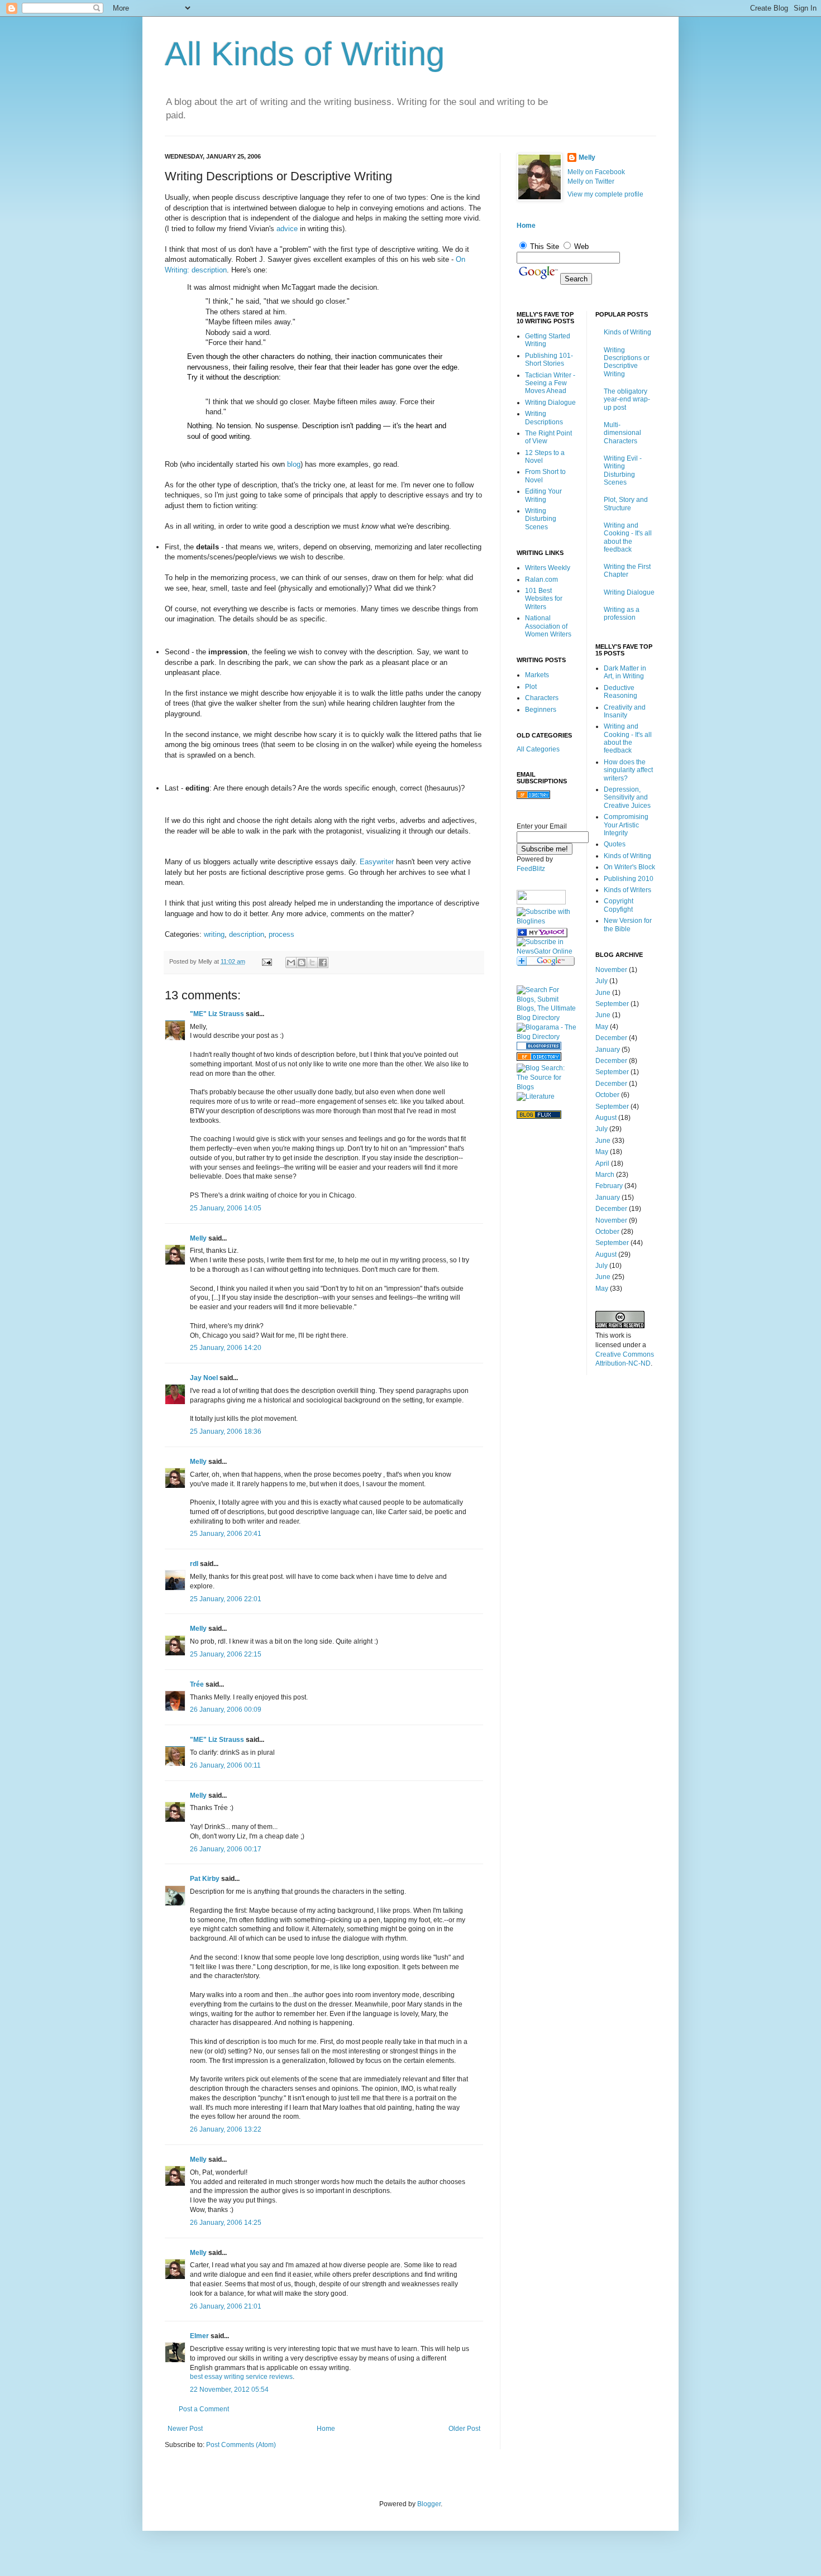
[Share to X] (312, 963)
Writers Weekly (548, 568)
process (281, 934)
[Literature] (536, 1097)
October (607, 1095)
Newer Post (185, 2429)
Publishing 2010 (629, 879)
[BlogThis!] (302, 963)
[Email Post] (266, 961)
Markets (537, 675)
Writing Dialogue (550, 403)
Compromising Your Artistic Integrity (626, 825)
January (608, 1050)
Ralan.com (541, 580)
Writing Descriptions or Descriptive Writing (627, 362)
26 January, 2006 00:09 (226, 1710)
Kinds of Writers (627, 890)
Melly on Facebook (596, 172)
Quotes (615, 844)
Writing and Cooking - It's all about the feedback (628, 537)
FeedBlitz (531, 869)
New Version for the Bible (628, 925)
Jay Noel (204, 1378)
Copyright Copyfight (619, 905)
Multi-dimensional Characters (622, 433)
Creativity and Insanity (625, 711)
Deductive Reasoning (620, 692)
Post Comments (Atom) (241, 2445)
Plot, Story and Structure (626, 504)
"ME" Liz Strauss (217, 1014)
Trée (197, 1684)
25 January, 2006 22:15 (226, 1654)
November (611, 970)
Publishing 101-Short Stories (549, 360)
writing (214, 934)
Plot (531, 687)
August (606, 1118)
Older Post (464, 2429)
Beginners (541, 710)
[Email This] (291, 963)
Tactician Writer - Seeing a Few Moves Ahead (550, 383)
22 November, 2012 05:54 (229, 2390)
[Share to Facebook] (323, 963)
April (602, 1163)
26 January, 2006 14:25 (226, 2223)
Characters (542, 698)
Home (326, 2429)
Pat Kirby (205, 1879)
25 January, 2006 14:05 (226, 1208)
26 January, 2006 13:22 (226, 2129)
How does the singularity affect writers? (628, 770)
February (609, 1186)
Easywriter (377, 862)
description (247, 934)
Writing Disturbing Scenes (541, 519)
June (603, 993)
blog (294, 464)
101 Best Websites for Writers (544, 599)
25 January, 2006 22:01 (226, 1599)
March (605, 1175)
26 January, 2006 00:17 (226, 1849)
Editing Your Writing (543, 495)
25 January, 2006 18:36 (226, 1431)
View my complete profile (605, 194)
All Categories (538, 749)
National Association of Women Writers (548, 626)
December (611, 1038)
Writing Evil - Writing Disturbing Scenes (623, 470)
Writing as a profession (622, 614)
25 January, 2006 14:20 (226, 1348)
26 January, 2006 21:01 (226, 2306)
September (612, 1004)
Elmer (199, 2336)
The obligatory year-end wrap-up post (627, 399)
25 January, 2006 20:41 (226, 1534)
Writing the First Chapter (627, 571)
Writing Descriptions (544, 418)
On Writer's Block (629, 867)
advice (287, 229)
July (602, 981)
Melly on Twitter (591, 181)
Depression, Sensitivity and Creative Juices (627, 798)
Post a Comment (204, 2409)
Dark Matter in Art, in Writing (625, 672)
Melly (198, 1238)
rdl (194, 1564)
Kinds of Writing (627, 332)
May (602, 1027)
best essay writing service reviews (241, 2377)
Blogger (429, 2504)
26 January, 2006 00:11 (225, 1765)
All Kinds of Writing (305, 54)
